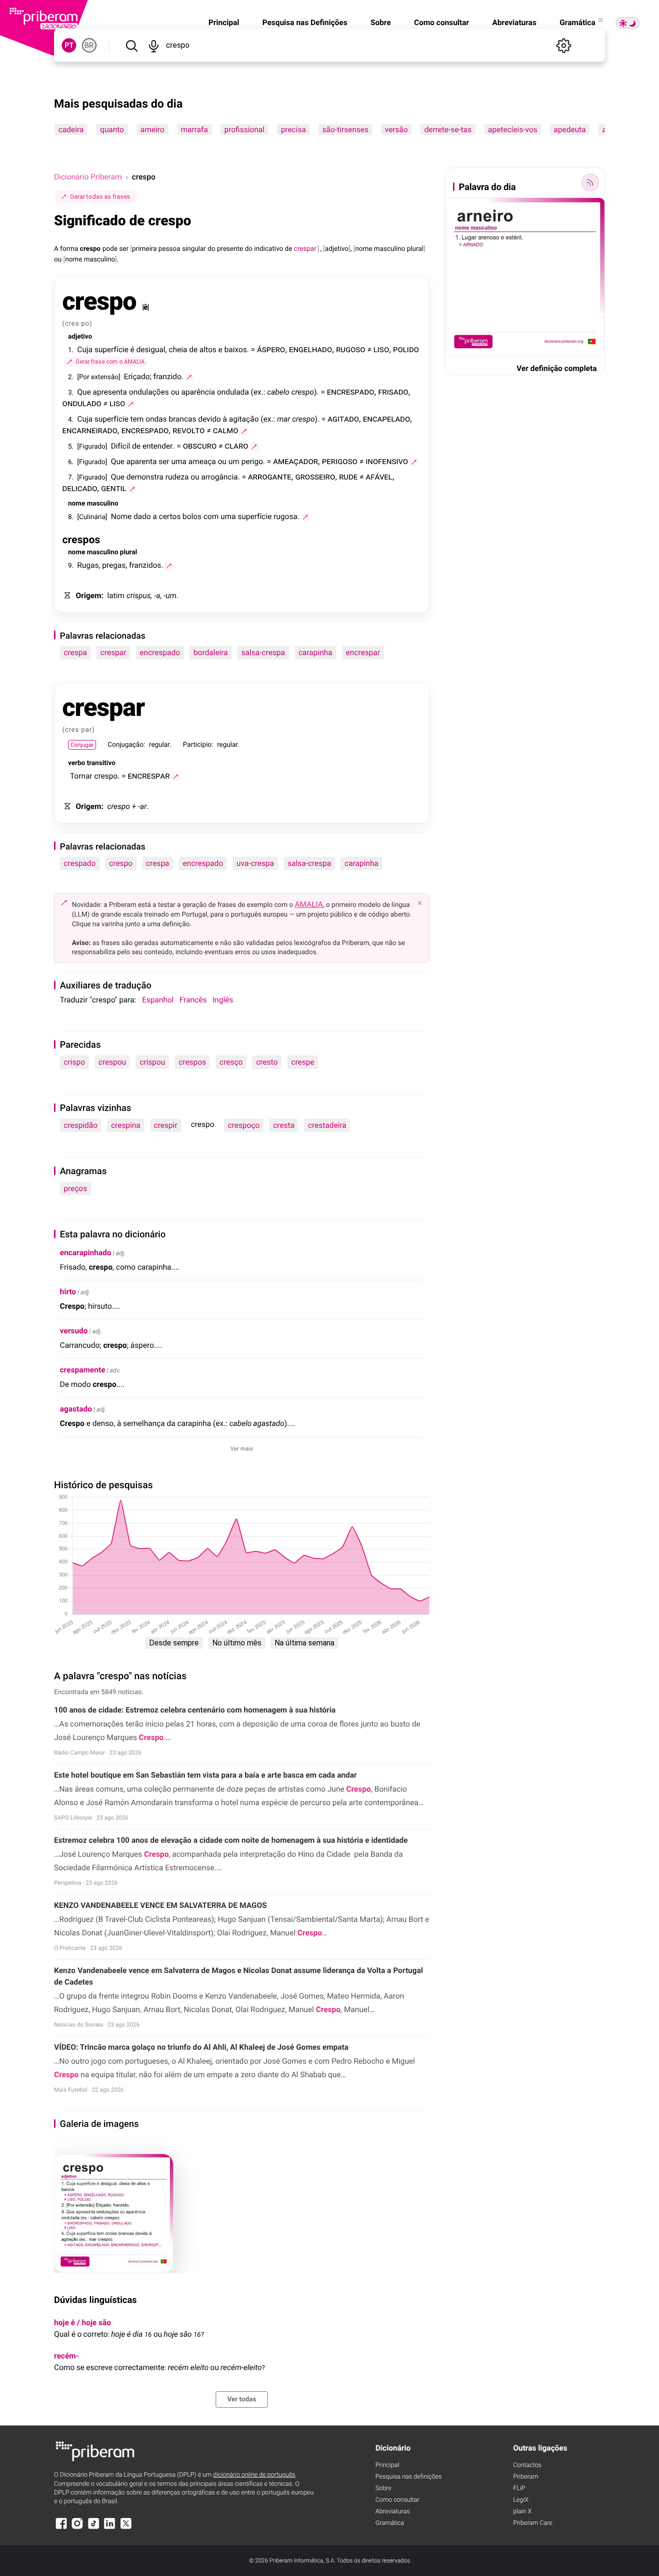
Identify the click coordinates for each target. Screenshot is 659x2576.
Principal (224, 22)
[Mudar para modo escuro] (628, 23)
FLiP (519, 2488)
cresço (231, 1062)
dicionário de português (254, 2475)
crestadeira (327, 1125)
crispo (74, 1062)
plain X (522, 2512)
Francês (193, 1000)
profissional (244, 130)
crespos (192, 1062)
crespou (112, 1062)
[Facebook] (61, 2528)
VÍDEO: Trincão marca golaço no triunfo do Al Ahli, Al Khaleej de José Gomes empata (201, 2047)
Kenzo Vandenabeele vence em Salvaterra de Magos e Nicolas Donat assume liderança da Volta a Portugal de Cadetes (239, 1976)
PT (69, 45)
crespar (113, 652)
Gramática (578, 22)
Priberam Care (533, 2523)
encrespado (160, 652)
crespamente (82, 1370)
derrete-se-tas (448, 130)
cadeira (71, 130)
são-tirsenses (345, 130)
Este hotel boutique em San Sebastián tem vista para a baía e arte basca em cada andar (206, 1775)
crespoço (244, 1125)
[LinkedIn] (110, 2528)
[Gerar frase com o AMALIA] (189, 377)
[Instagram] (77, 2528)
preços (76, 1188)
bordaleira (211, 652)
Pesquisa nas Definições (305, 22)
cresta (284, 1125)
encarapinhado (86, 1253)
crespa (75, 652)
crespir (166, 1125)
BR (89, 45)
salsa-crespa (263, 652)
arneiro (152, 130)
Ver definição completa (557, 368)
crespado (80, 863)
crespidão (81, 1125)
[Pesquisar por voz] (153, 45)
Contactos (528, 2465)
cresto (267, 1062)
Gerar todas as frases (100, 197)
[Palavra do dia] (590, 182)
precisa (293, 130)
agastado (76, 1409)
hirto (68, 1292)
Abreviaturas (514, 22)
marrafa (194, 130)
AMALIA (309, 904)
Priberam (526, 2477)
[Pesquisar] (131, 45)
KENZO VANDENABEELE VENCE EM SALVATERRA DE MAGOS (161, 1905)
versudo (74, 1331)
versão (397, 130)
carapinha (316, 652)
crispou (152, 1062)
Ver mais (242, 1449)
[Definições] (563, 45)
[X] (126, 2528)
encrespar (363, 652)
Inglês (223, 1000)
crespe (303, 1062)
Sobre (381, 22)
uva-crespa (255, 863)
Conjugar (82, 745)
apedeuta (570, 130)
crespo (121, 863)
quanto (112, 130)
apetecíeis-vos (513, 130)
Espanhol (158, 1000)
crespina (126, 1125)
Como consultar (441, 22)
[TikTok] (94, 2528)
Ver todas (242, 2399)
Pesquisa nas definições (408, 2477)
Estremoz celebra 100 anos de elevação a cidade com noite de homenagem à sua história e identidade (231, 1840)
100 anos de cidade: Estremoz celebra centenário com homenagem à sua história (195, 1710)
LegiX (521, 2500)
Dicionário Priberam (88, 177)
